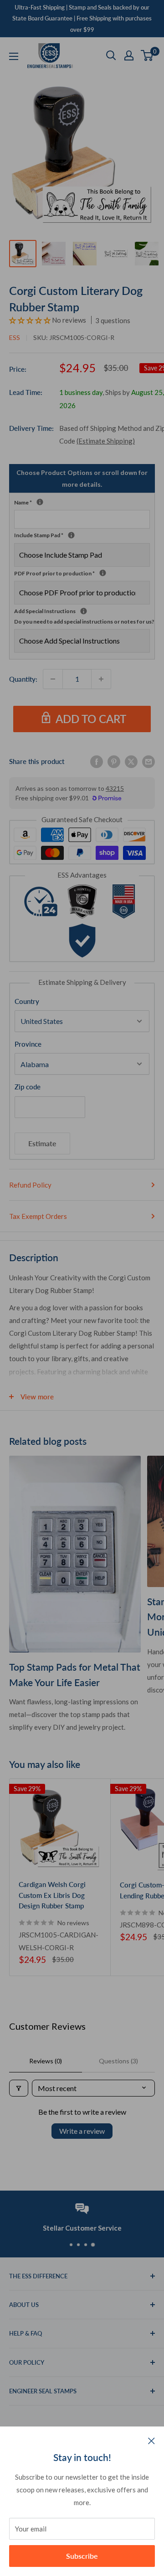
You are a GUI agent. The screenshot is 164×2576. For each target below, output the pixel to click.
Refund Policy (30, 1185)
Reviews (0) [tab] (46, 2061)
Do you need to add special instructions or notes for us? (84, 622)
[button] (31, 320)
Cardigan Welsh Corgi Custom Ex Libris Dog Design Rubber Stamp (52, 1895)
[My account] (129, 55)
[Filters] (19, 2088)
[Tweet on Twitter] (131, 761)
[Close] (151, 2440)
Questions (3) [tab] (118, 2061)
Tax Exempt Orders (38, 1216)
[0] (147, 55)
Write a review (82, 2131)
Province (28, 1044)
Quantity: (23, 679)
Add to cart (91, 719)
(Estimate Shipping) (106, 441)
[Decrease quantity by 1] (53, 679)
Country (27, 1001)
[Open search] (111, 55)
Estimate (42, 1143)
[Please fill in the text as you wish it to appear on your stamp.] (40, 502)
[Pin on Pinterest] (114, 761)
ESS (15, 337)
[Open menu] (14, 56)
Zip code (28, 1087)
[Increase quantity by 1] (101, 679)
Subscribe (82, 2556)
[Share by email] (149, 761)
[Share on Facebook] (97, 761)
